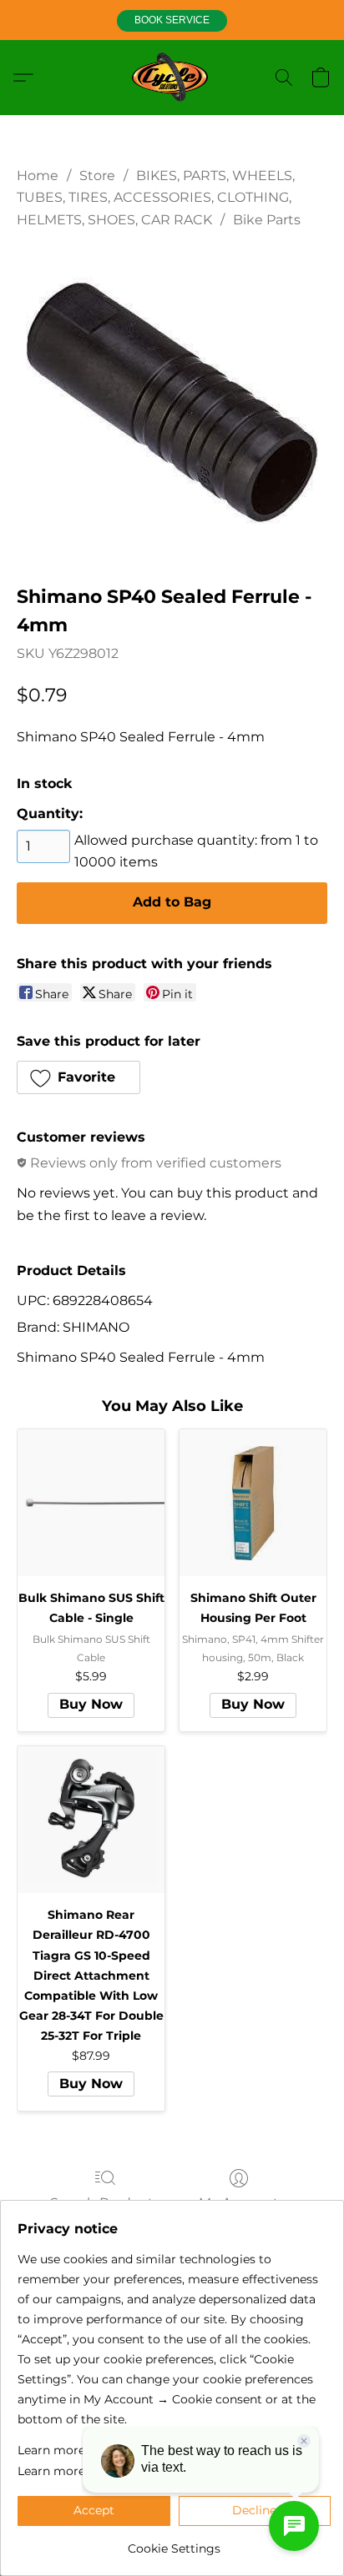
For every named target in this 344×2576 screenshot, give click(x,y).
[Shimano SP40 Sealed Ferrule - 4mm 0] (172, 403)
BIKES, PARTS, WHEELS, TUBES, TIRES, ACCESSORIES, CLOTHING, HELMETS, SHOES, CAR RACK (156, 198)
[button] (172, 21)
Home (38, 176)
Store (97, 176)
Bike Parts (267, 220)
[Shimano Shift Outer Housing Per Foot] (253, 1503)
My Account (239, 2203)
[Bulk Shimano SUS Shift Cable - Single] (91, 1503)
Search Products (105, 2203)
